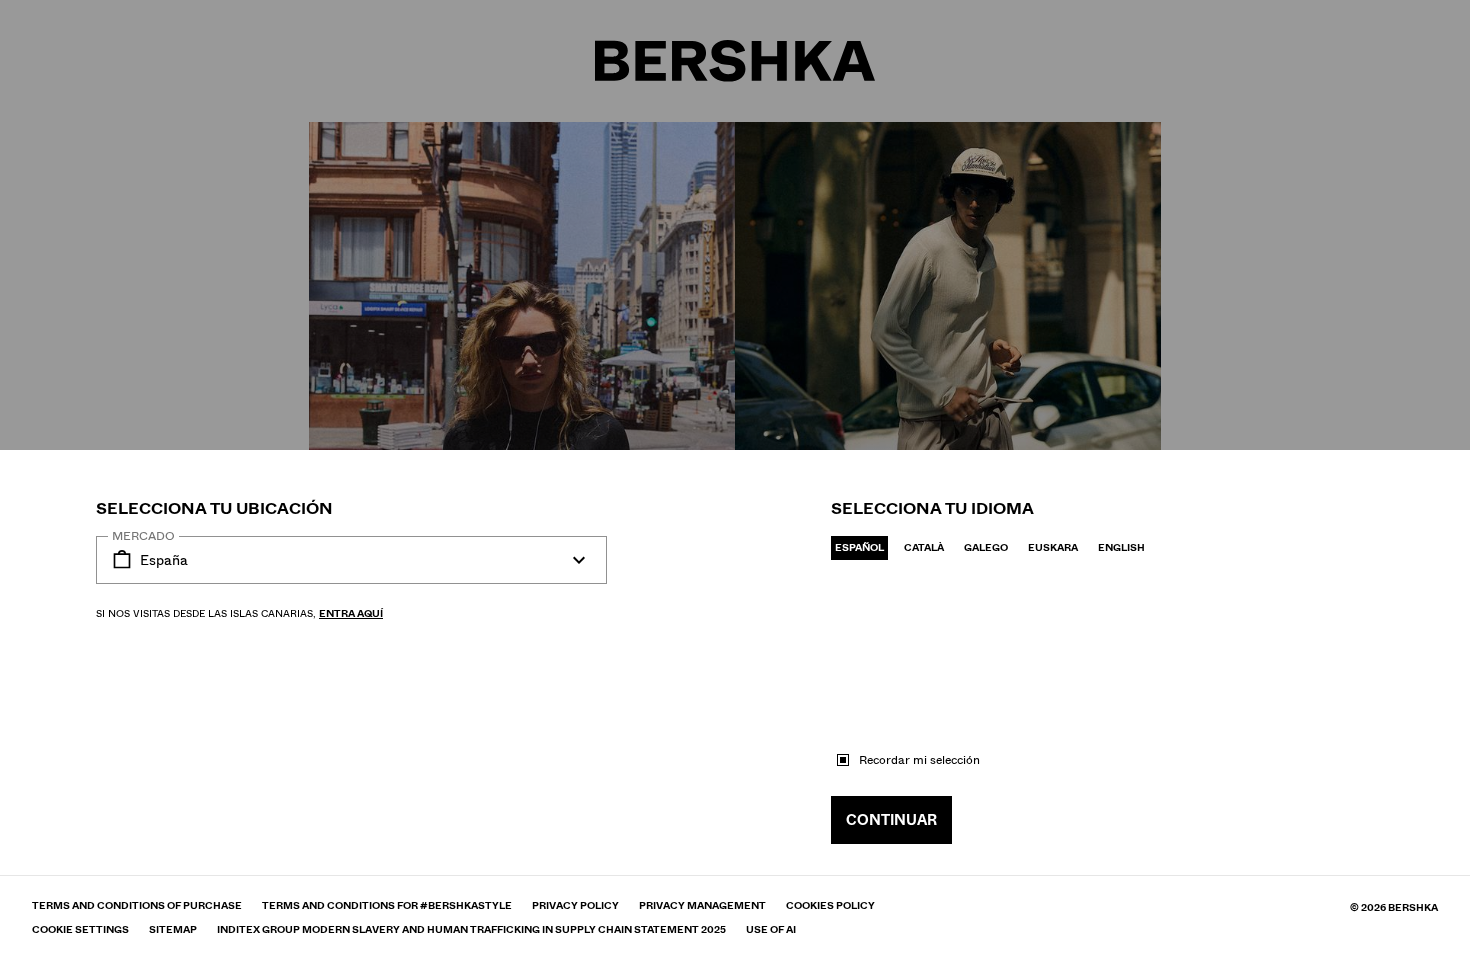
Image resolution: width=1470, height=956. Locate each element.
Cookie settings (80, 930)
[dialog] (735, 478)
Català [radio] (924, 547)
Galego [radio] (986, 547)
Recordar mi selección (919, 760)
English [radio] (1121, 547)
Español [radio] (859, 547)
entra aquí (351, 613)
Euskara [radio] (1053, 547)
